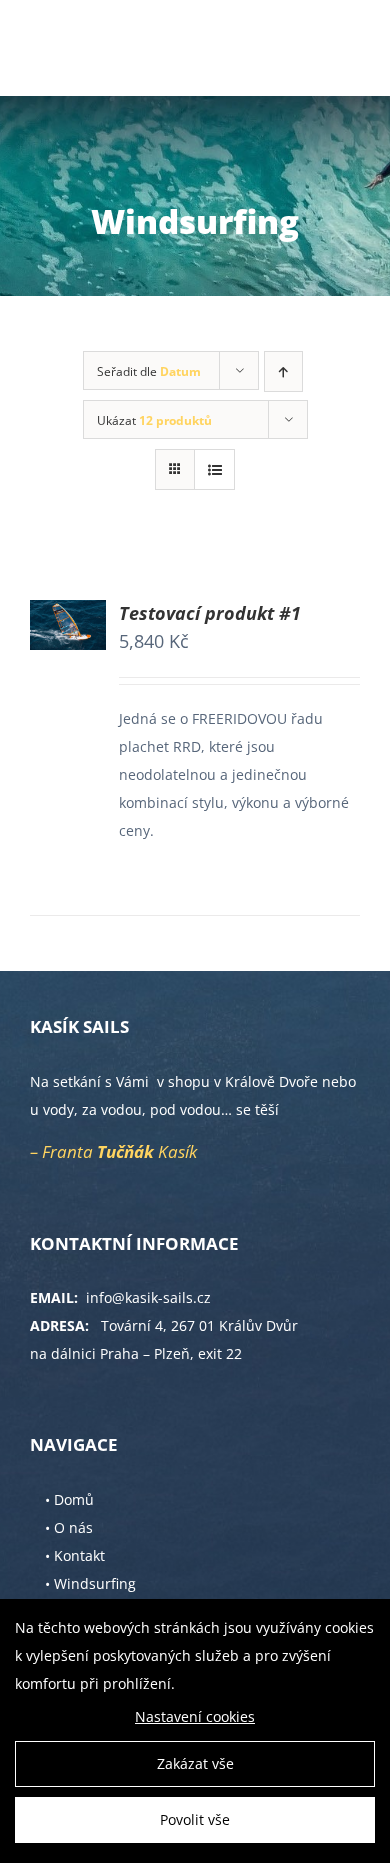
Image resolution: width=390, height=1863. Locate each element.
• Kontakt (75, 1555)
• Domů (69, 1499)
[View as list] (214, 469)
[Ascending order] (283, 371)
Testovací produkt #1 (210, 613)
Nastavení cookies (195, 1716)
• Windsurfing (90, 1583)
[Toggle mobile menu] (349, 45)
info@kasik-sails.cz (148, 1297)
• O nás (69, 1527)
